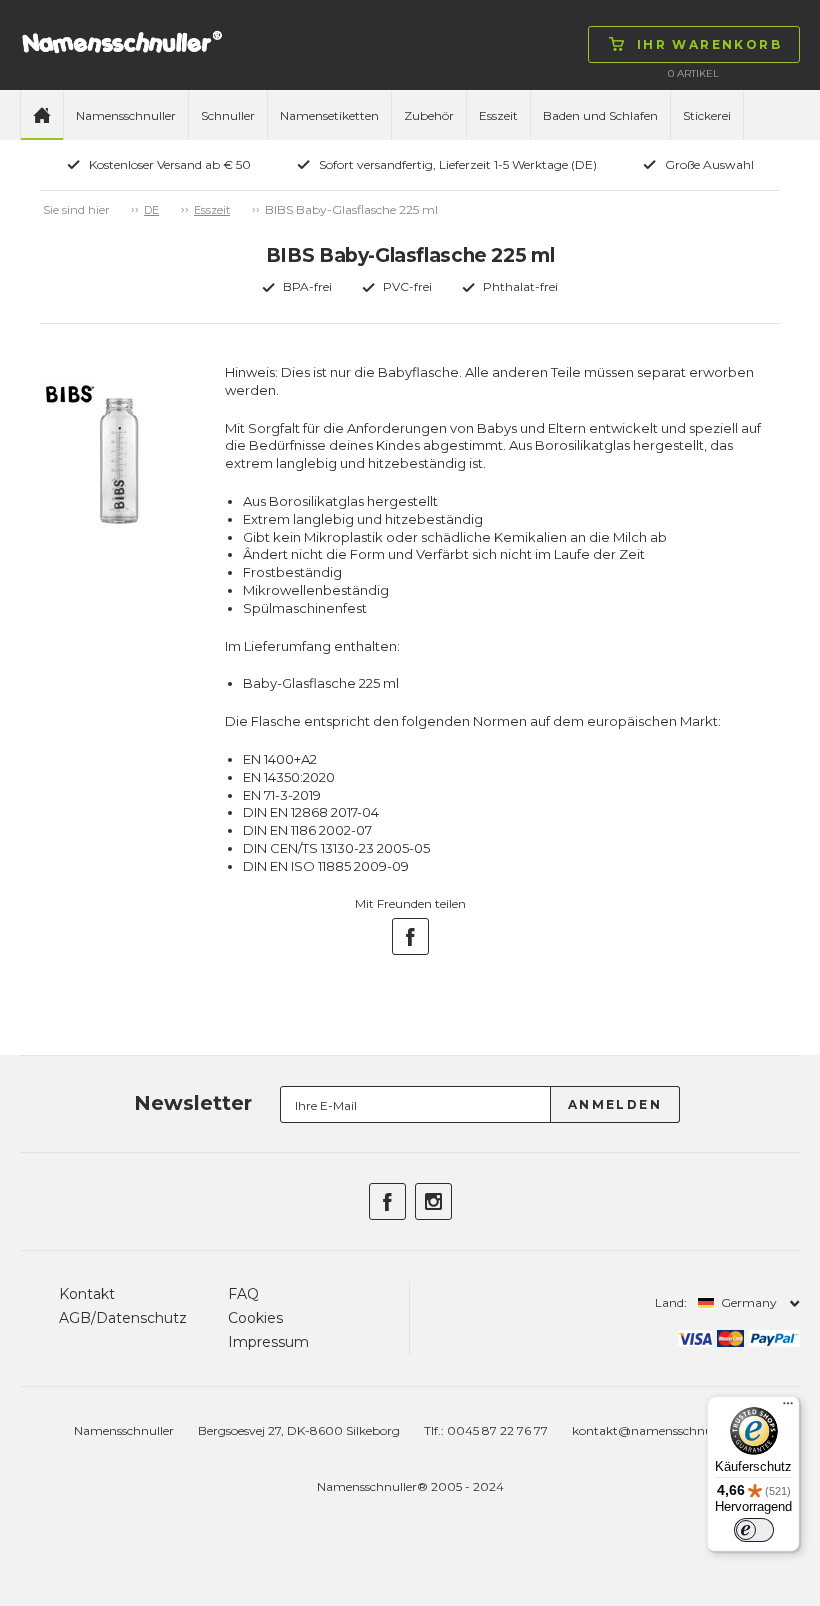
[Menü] (788, 1408)
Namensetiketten (329, 115)
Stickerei (707, 115)
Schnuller (228, 115)
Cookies (255, 1318)
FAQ (243, 1294)
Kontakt (87, 1294)
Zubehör (429, 115)
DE (151, 210)
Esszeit (498, 115)
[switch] (754, 1530)
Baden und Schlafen (600, 115)
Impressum (268, 1342)
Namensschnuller (126, 115)
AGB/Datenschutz (123, 1318)
